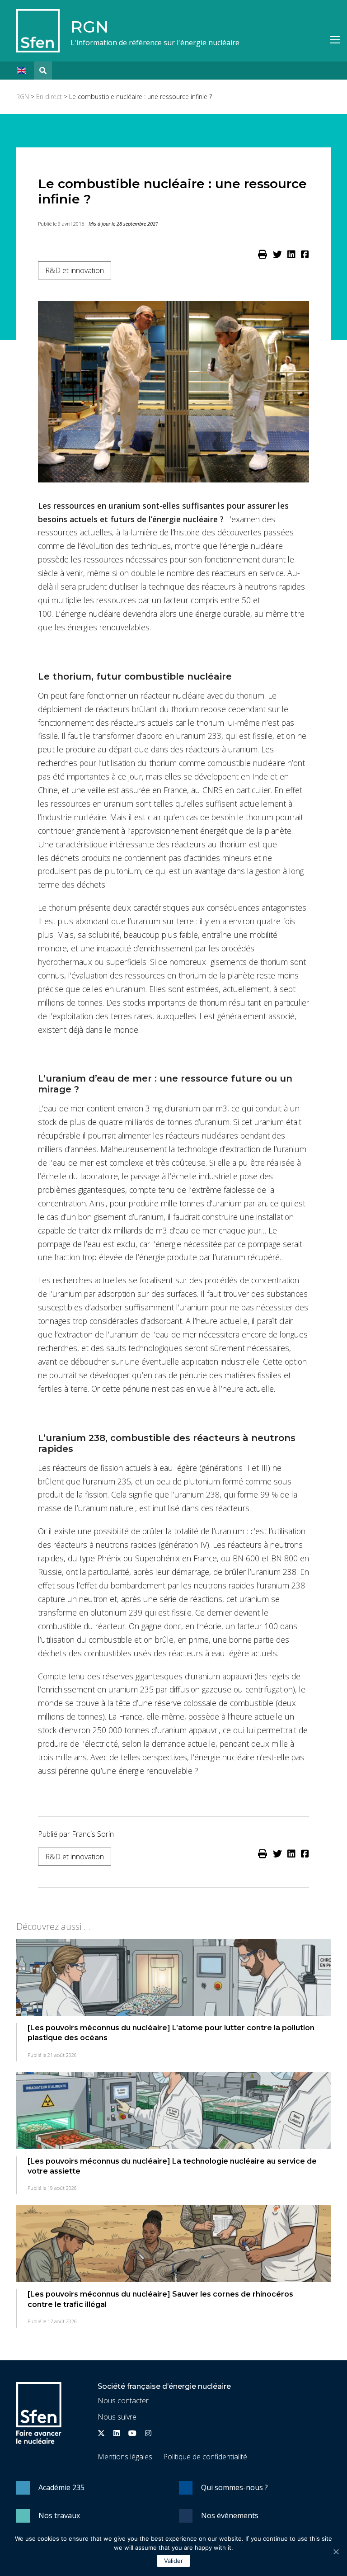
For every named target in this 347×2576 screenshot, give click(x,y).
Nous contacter (123, 2401)
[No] (336, 2552)
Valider (173, 2561)
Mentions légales (125, 2457)
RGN (89, 27)
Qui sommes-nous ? (234, 2487)
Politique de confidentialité (205, 2457)
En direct (49, 97)
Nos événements (230, 2515)
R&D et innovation (75, 270)
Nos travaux (59, 2515)
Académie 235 (61, 2487)
